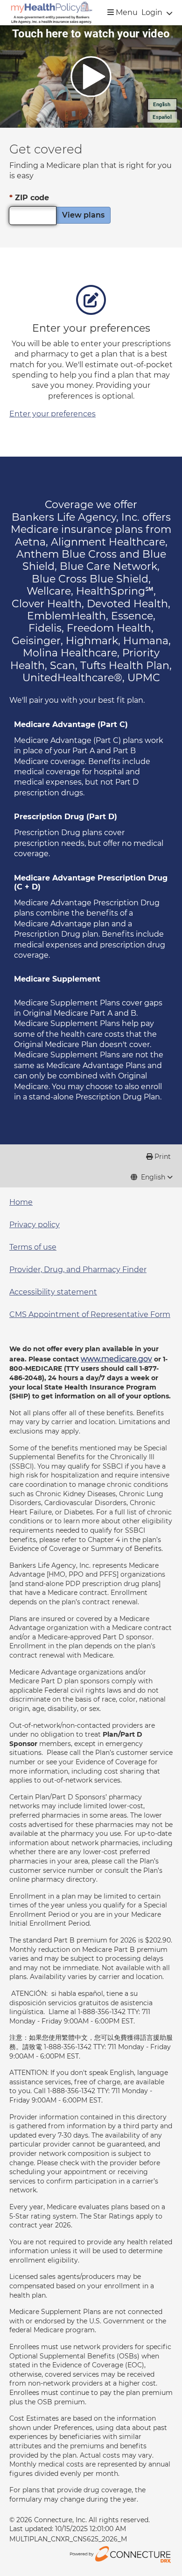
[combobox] (152, 1178)
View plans (83, 215)
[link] (52, 13)
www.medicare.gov (116, 1359)
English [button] (153, 1177)
